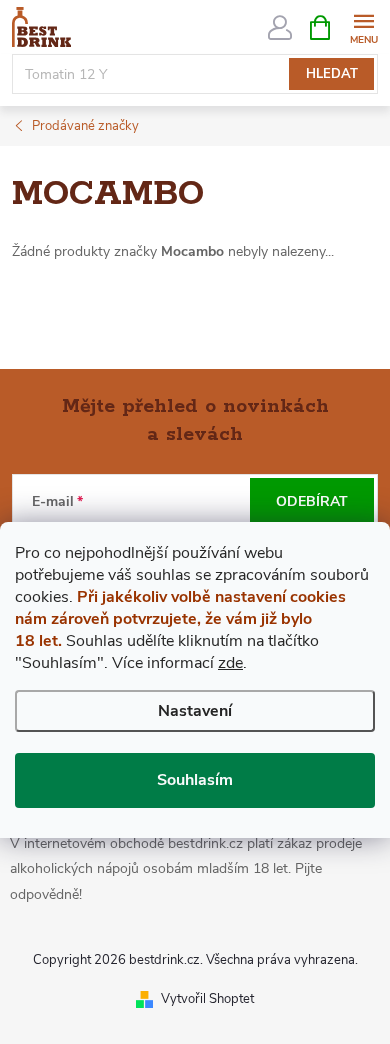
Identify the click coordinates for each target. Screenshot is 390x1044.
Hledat (332, 74)
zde (230, 663)
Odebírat (312, 501)
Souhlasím (195, 780)
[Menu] (363, 26)
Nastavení (195, 711)
